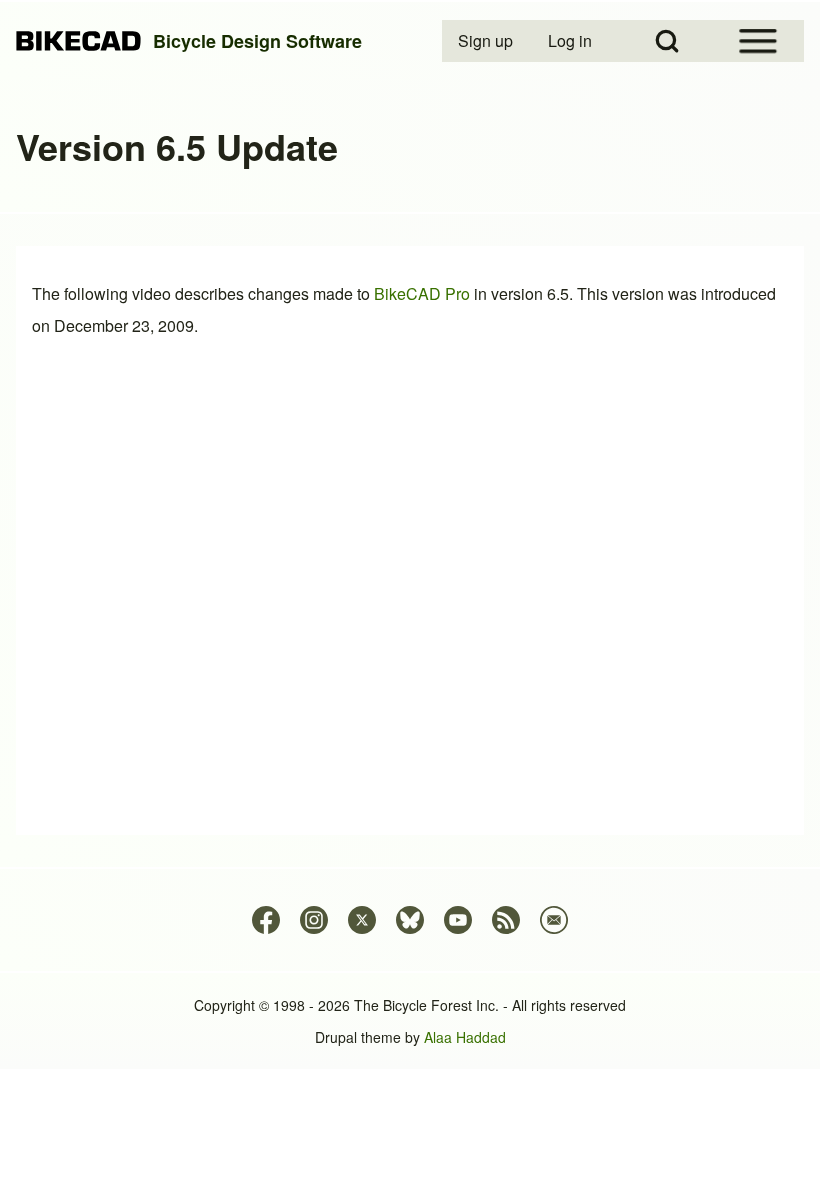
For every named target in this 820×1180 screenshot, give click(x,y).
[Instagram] (314, 920)
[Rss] (506, 920)
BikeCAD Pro (422, 293)
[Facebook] (266, 920)
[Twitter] (362, 920)
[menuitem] (487, 41)
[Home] (78, 41)
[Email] (554, 920)
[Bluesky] (410, 920)
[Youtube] (458, 920)
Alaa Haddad (465, 1037)
